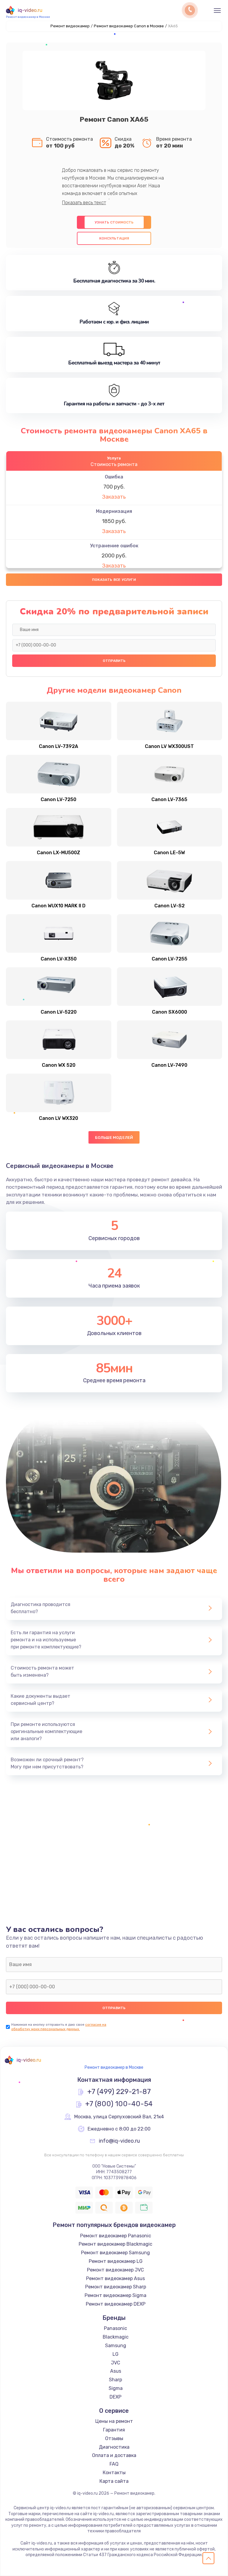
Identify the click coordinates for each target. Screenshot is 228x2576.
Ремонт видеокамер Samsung (115, 2253)
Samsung (116, 2346)
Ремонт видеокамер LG (116, 2261)
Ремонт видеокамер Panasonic (116, 2236)
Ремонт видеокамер (70, 26)
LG (115, 2354)
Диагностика (114, 2447)
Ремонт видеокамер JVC (115, 2270)
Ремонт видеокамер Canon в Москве (129, 26)
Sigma (116, 2388)
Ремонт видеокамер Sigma (115, 2295)
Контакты (114, 2473)
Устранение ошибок (114, 546)
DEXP (115, 2397)
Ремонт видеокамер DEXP (116, 2304)
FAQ (114, 2464)
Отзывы (114, 2438)
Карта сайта (114, 2481)
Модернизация (114, 511)
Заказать (114, 497)
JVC (116, 2363)
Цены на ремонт (114, 2421)
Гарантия (114, 2430)
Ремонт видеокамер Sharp (116, 2287)
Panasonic (115, 2328)
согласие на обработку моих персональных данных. (59, 2027)
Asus (116, 2371)
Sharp (115, 2380)
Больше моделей (114, 1138)
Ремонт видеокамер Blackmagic (115, 2244)
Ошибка (114, 477)
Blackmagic (116, 2337)
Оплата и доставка (114, 2455)
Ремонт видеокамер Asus (115, 2278)
